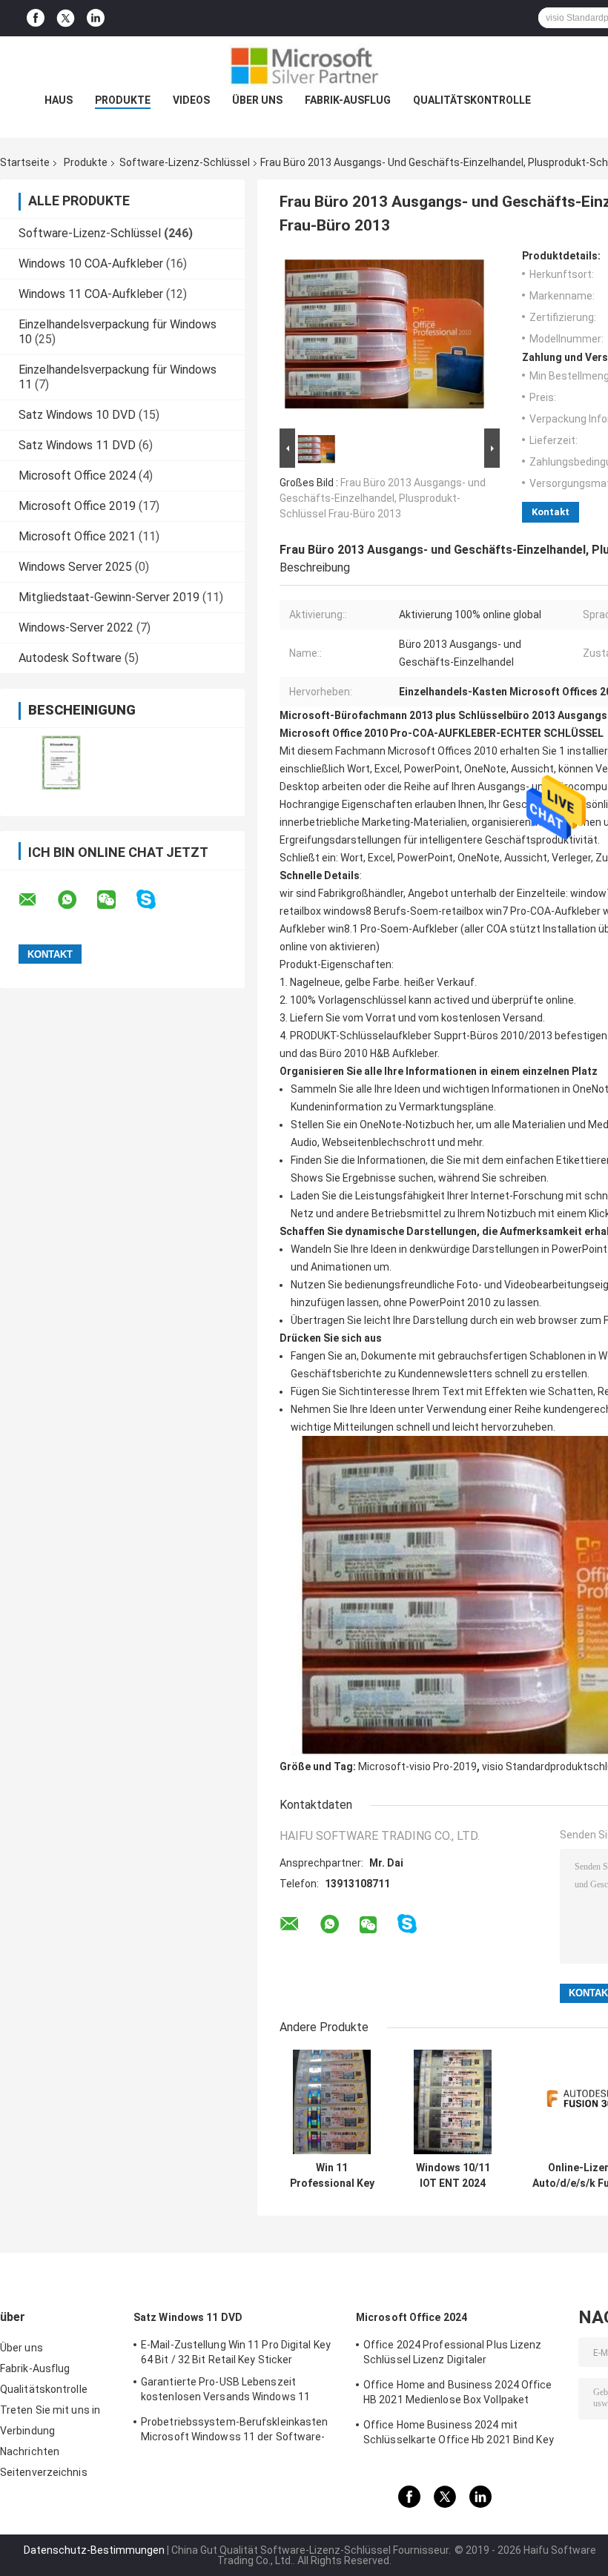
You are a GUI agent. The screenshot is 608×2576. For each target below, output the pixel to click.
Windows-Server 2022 (76, 628)
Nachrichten (30, 2451)
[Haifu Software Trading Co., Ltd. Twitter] (66, 19)
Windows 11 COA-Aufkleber (91, 294)
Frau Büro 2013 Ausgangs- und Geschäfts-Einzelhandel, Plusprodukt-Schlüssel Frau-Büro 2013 (383, 498)
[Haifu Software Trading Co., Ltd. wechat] (116, 900)
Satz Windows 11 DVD (77, 445)
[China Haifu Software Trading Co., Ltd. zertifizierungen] (61, 762)
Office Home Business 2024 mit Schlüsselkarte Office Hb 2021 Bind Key (459, 2432)
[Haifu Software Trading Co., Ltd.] (304, 66)
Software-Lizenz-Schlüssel (185, 162)
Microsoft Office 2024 (77, 476)
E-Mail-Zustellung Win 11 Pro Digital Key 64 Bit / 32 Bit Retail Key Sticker (236, 2352)
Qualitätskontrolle (472, 100)
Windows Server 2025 (75, 567)
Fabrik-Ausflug (348, 100)
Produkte (123, 100)
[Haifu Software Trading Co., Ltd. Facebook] (36, 18)
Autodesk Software (70, 658)
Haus (59, 100)
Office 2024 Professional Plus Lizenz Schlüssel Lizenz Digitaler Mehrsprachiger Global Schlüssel (453, 2354)
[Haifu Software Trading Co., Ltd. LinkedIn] (96, 18)
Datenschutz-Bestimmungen (94, 2550)
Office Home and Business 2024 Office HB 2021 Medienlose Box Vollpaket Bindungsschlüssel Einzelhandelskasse (459, 2394)
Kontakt (551, 512)
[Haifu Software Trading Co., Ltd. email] (37, 900)
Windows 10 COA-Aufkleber (91, 264)
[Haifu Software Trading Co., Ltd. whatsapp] (76, 900)
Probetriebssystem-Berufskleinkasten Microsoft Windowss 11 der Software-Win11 (235, 2431)
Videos (191, 100)
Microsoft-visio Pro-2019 (417, 1767)
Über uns (257, 100)
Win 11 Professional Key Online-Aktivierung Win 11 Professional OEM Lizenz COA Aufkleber (332, 2176)
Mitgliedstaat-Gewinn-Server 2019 (109, 597)
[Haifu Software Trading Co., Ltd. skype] (155, 900)
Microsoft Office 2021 (77, 536)
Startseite (25, 162)
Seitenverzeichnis (44, 2472)
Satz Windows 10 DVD (77, 415)
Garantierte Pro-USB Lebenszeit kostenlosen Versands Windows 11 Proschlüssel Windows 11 (225, 2391)
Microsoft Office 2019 (77, 506)
